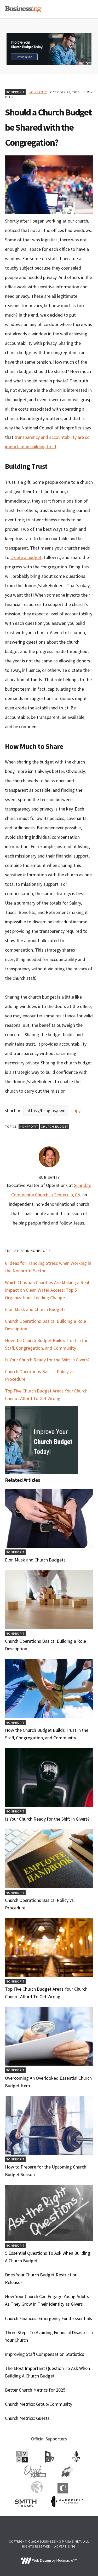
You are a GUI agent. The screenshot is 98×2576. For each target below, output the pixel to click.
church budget (55, 1126)
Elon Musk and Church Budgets (35, 1309)
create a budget (26, 557)
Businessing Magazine (23, 9)
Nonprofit (15, 92)
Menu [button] (87, 9)
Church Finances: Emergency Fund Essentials (48, 2318)
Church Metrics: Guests (27, 2418)
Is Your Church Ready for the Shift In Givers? (47, 1360)
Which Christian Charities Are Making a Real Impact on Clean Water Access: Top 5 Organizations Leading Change (47, 1290)
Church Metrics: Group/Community (39, 2404)
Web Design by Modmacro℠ (54, 2560)
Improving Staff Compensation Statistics (45, 2354)
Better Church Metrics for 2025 (35, 2390)
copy (76, 1111)
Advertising (65, 2546)
